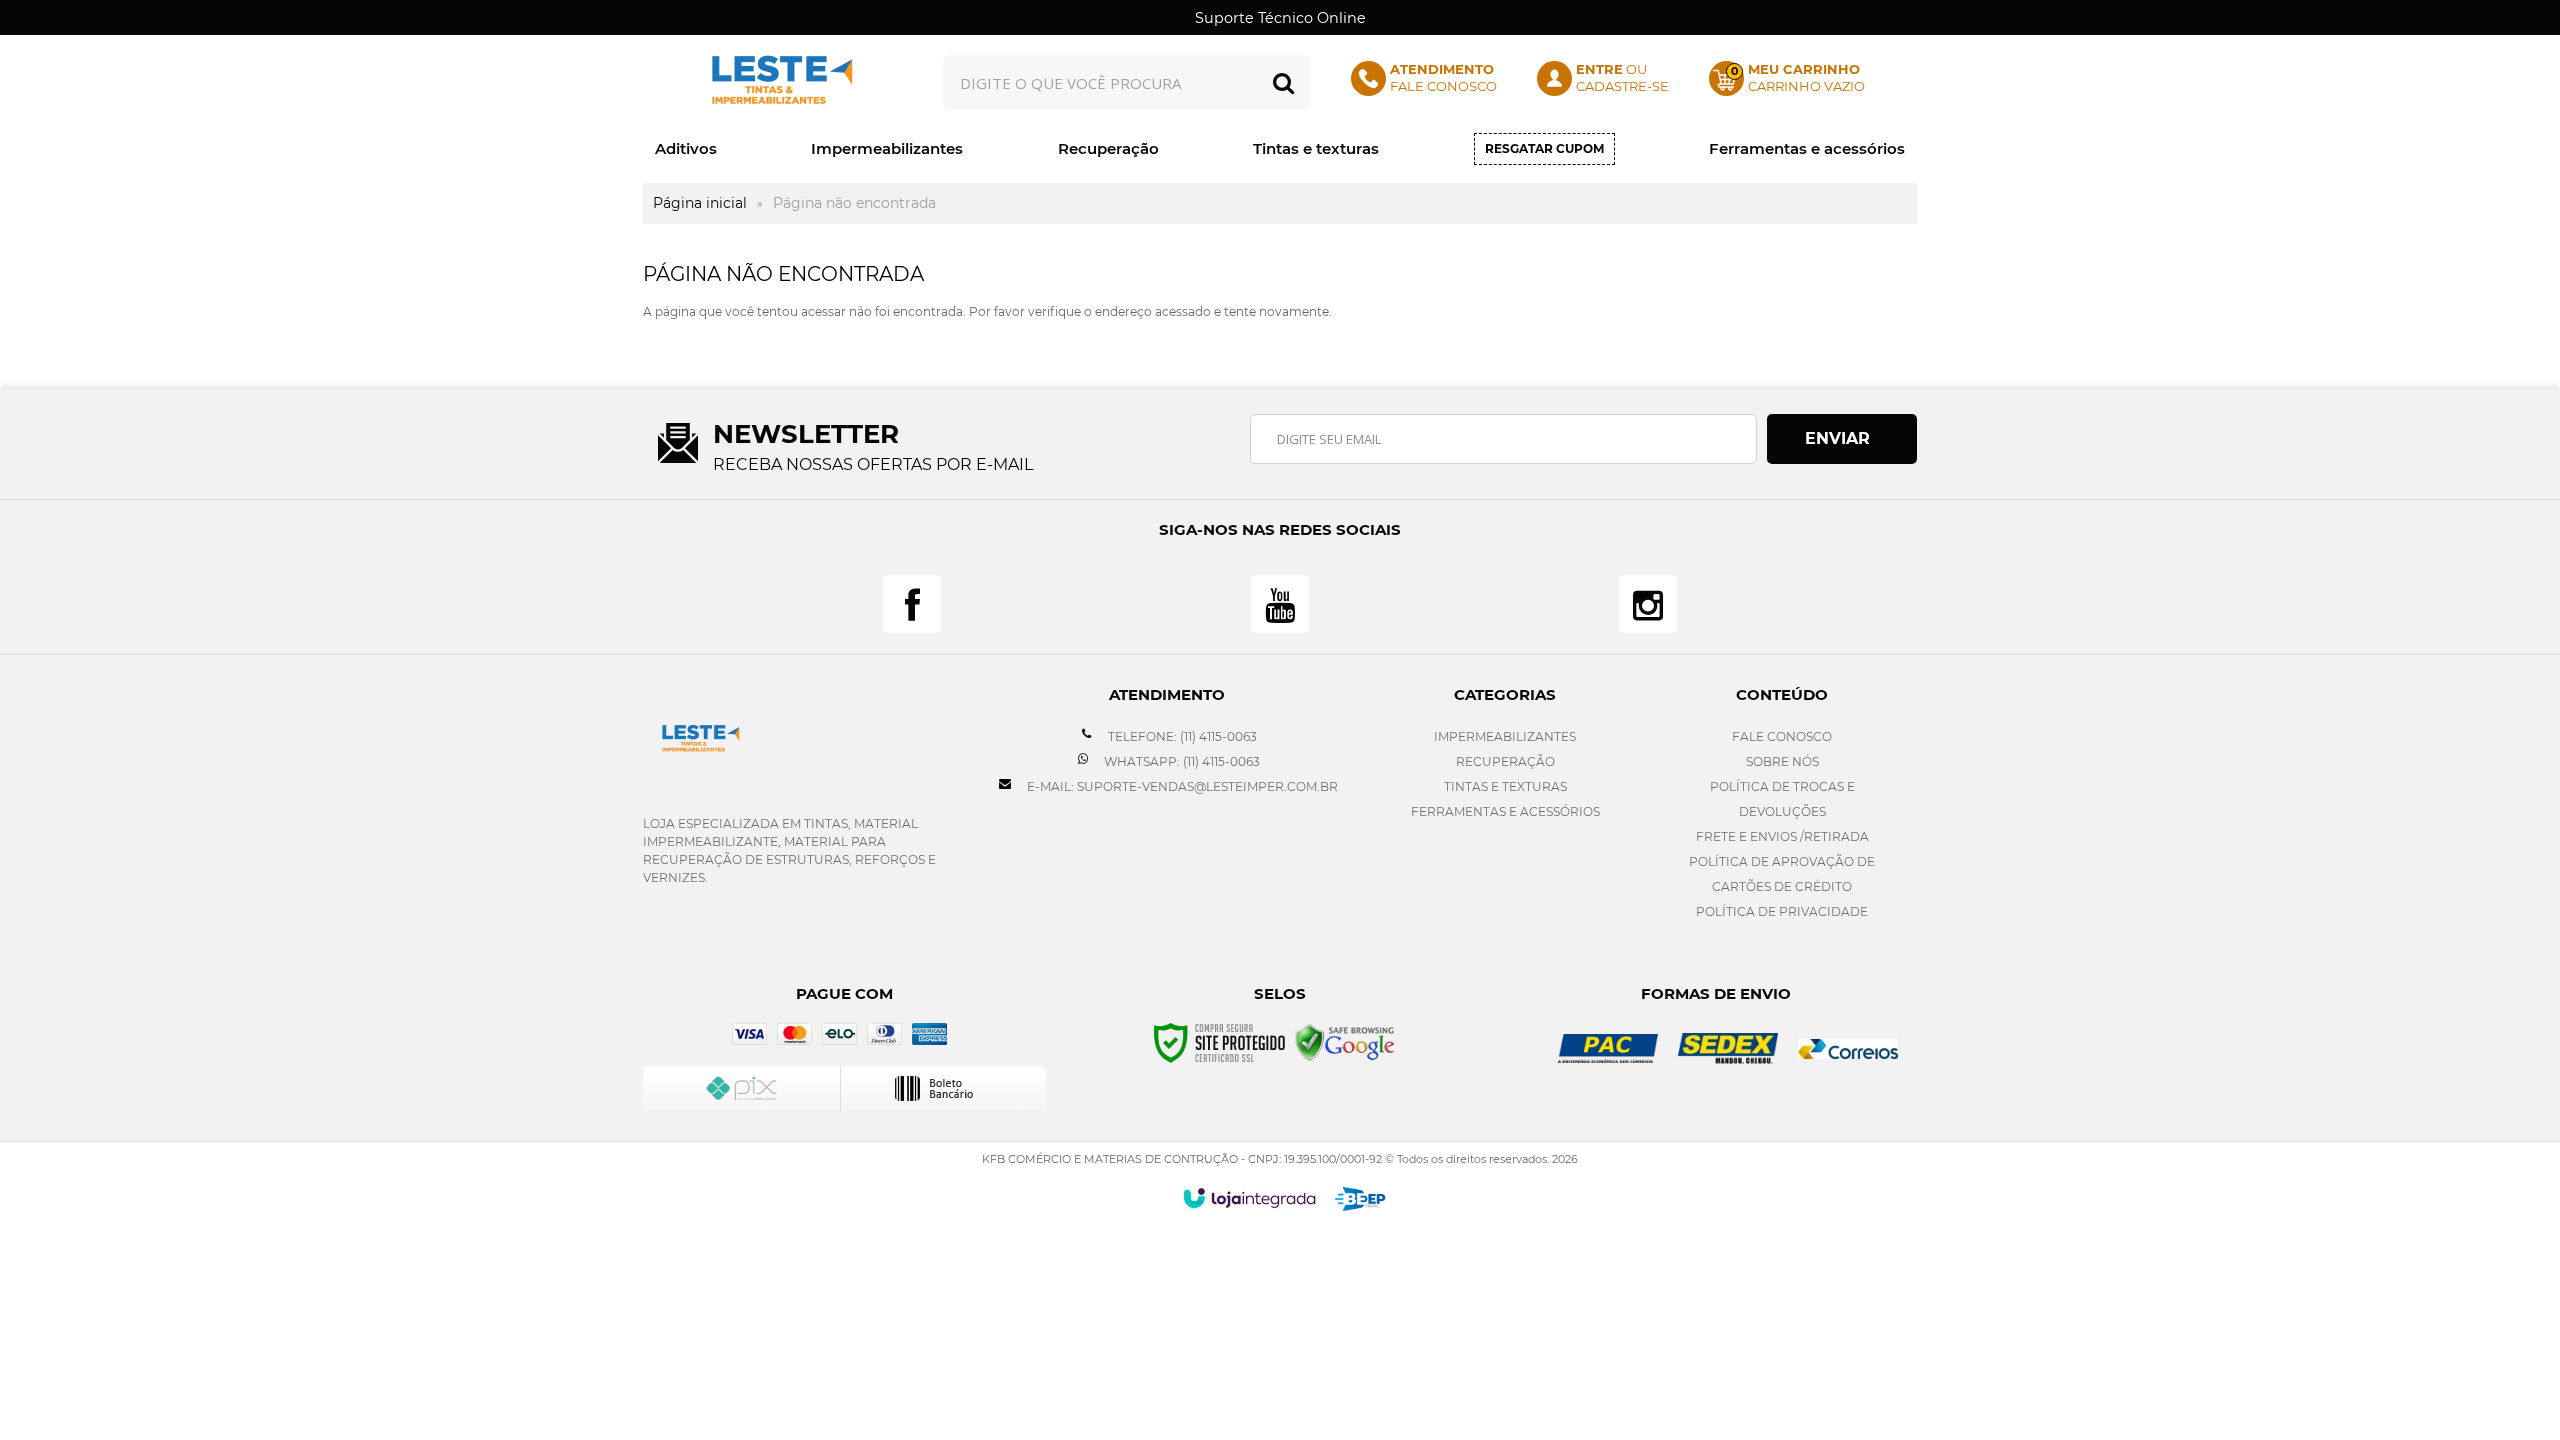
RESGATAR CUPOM (1544, 148)
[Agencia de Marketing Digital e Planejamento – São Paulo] (1360, 1199)
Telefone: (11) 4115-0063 (1181, 736)
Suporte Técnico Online (1280, 18)
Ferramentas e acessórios (1505, 811)
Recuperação (1505, 761)
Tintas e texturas (1505, 786)
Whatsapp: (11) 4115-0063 (1180, 761)
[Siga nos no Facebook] (912, 604)
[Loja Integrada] (1249, 1198)
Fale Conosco (1782, 736)
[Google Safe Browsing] (1345, 1041)
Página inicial (700, 203)
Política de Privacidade (1782, 911)
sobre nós (1782, 761)
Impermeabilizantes (1505, 736)
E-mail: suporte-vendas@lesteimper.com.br (1181, 786)
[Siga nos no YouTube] (1280, 604)
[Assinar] (1842, 439)
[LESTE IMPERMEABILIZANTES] (777, 82)
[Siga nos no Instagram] (1648, 604)
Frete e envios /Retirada (1782, 836)
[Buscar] (1283, 82)
